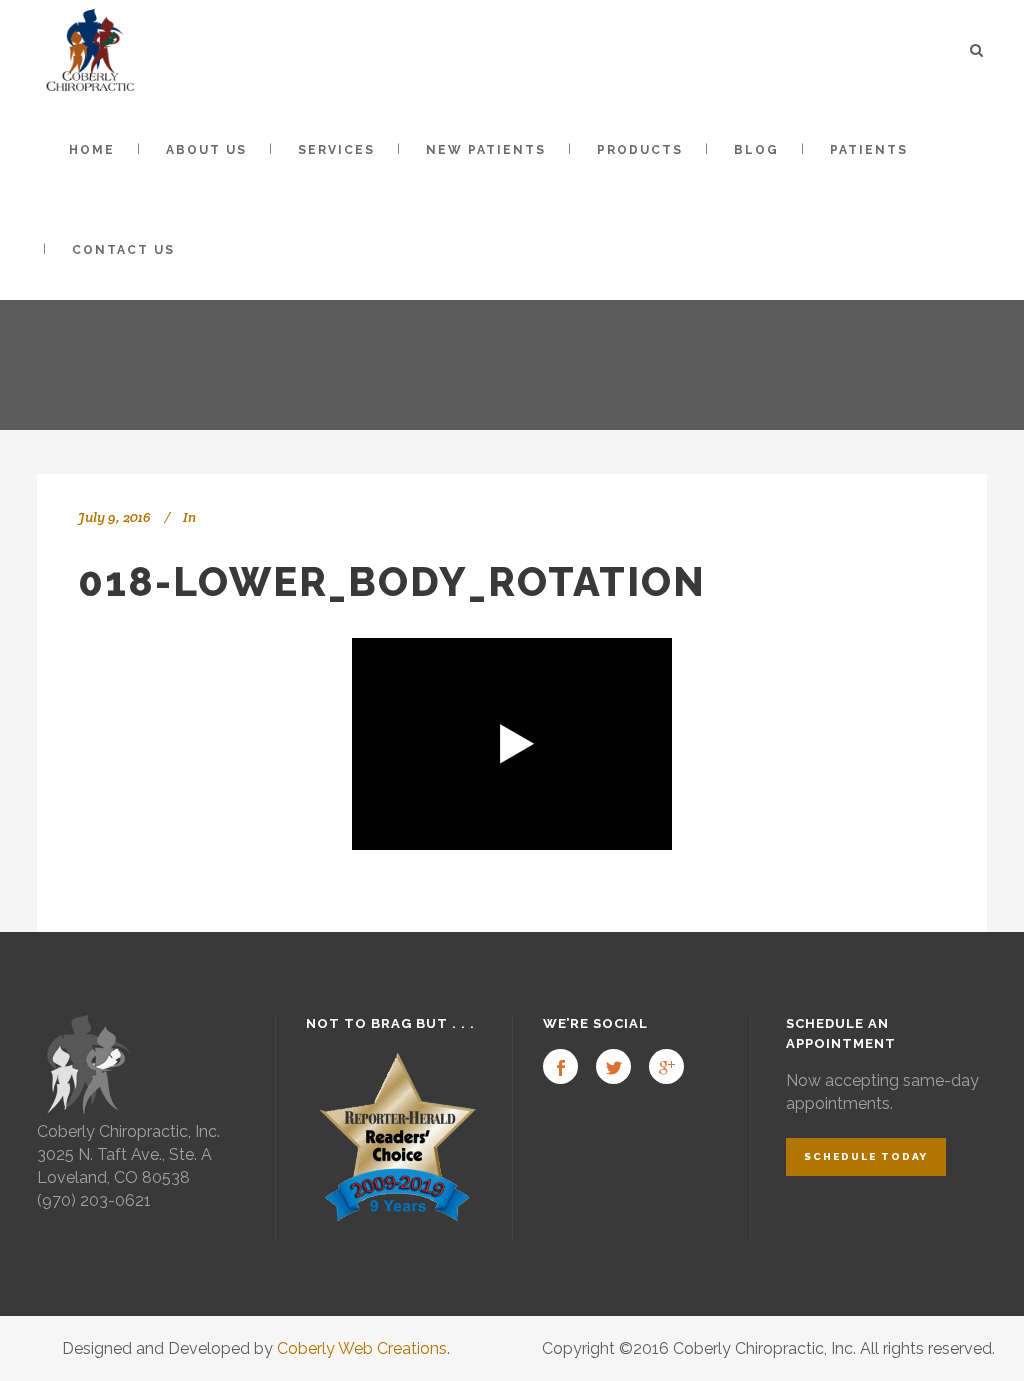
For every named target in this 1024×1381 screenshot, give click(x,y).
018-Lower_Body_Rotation (392, 581)
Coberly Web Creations (362, 1348)
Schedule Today (866, 1156)
